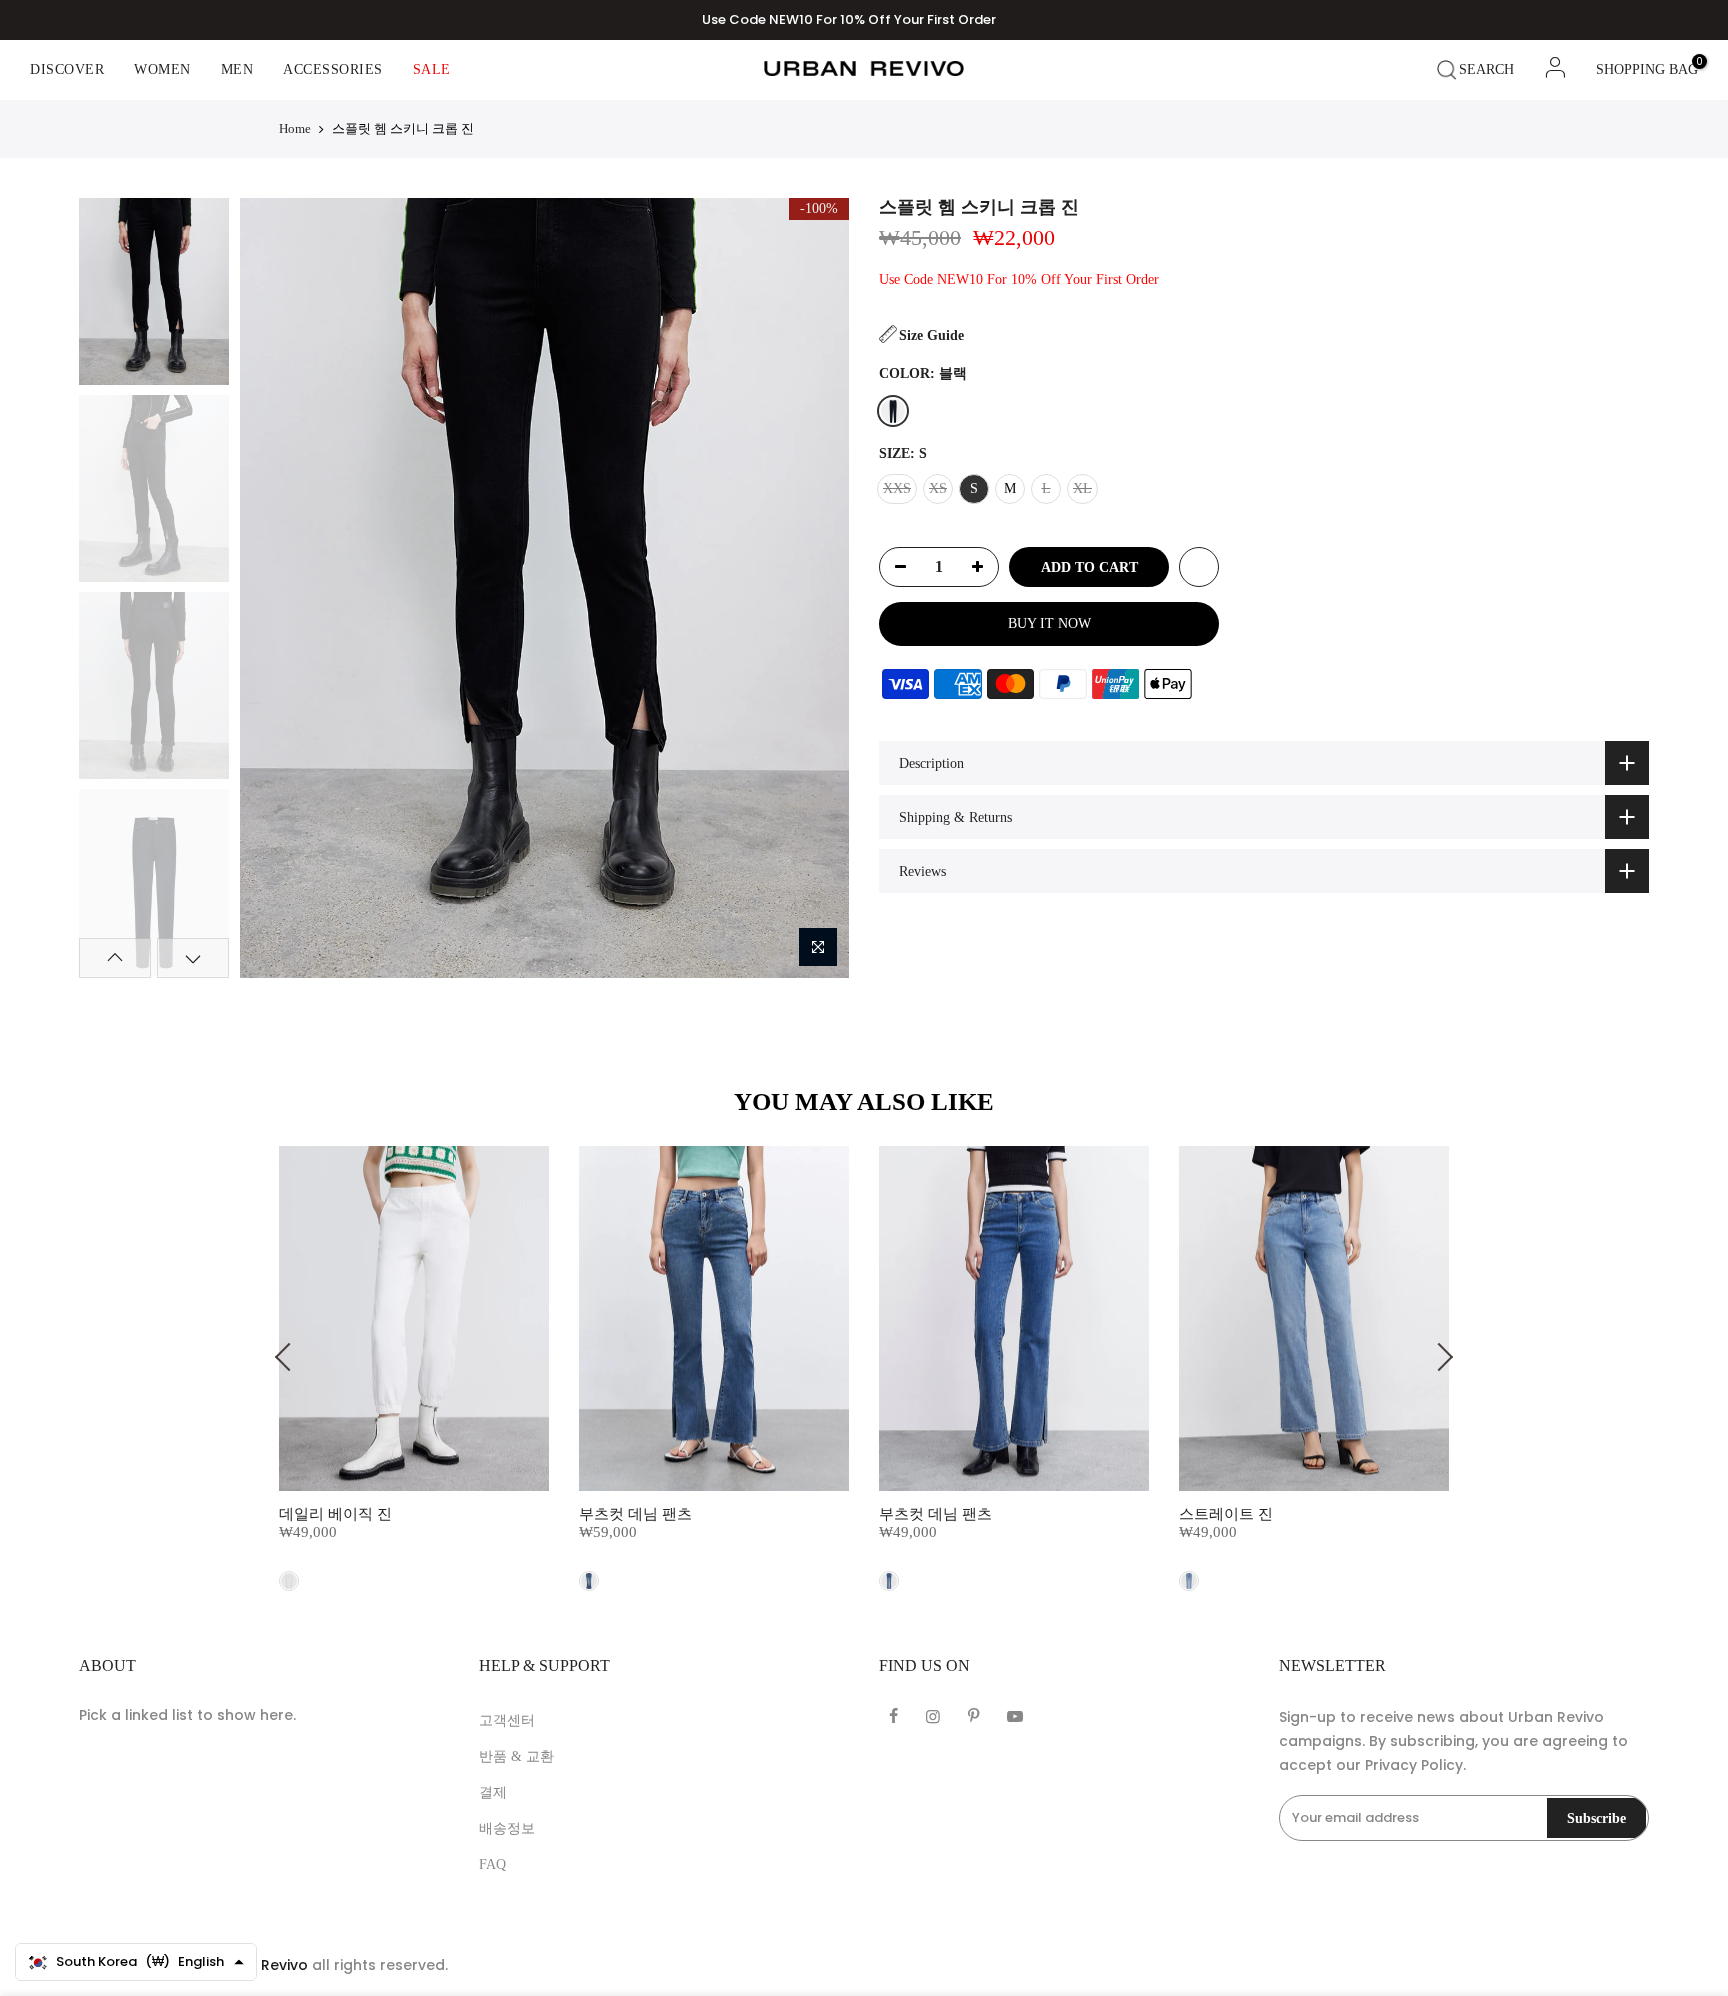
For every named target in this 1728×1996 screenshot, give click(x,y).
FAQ (492, 1864)
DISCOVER (67, 69)
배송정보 (507, 1828)
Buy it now (1049, 623)
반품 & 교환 (516, 1756)
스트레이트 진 (1226, 1514)
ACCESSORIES (333, 69)
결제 (493, 1792)
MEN (237, 69)
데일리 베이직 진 (335, 1514)
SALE (432, 69)
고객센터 (507, 1720)
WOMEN (162, 69)
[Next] (815, 588)
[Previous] (271, 588)
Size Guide (931, 335)
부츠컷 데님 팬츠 (635, 1514)
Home (295, 128)
